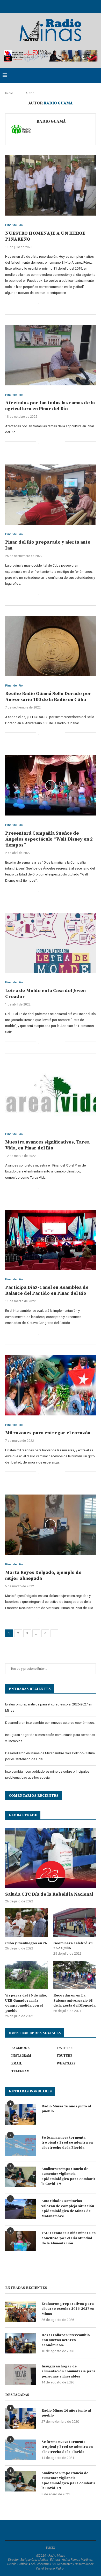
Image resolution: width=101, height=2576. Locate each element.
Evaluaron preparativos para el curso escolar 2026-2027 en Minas (68, 2309)
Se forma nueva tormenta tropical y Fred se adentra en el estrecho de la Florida (67, 2143)
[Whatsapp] (64, 6)
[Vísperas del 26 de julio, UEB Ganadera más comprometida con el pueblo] (27, 1975)
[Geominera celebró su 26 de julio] (75, 1923)
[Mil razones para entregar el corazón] (51, 1385)
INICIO (51, 2548)
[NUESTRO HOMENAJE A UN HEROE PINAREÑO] (51, 185)
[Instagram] (44, 6)
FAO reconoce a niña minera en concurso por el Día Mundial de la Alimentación (68, 2238)
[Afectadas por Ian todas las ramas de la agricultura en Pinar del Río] (51, 355)
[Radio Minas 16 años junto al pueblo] (21, 2114)
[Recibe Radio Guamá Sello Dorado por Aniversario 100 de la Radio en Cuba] (51, 646)
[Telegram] (71, 6)
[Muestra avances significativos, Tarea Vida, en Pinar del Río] (51, 1094)
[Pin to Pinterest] (56, 302)
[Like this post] (39, 302)
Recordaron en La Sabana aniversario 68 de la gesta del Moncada (74, 2000)
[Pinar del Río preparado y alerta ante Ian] (51, 495)
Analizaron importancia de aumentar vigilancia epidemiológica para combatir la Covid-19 (68, 2177)
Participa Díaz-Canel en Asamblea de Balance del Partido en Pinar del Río (47, 1290)
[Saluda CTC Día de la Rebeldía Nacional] (51, 1858)
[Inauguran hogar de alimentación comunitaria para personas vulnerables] (21, 2374)
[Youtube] (51, 6)
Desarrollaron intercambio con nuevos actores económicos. (50, 1723)
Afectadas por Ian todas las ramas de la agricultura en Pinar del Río (50, 406)
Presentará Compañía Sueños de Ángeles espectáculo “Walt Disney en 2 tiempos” (49, 839)
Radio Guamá (51, 121)
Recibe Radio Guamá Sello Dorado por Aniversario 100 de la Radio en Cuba (48, 697)
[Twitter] (37, 6)
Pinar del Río (14, 225)
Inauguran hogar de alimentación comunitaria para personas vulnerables (68, 2371)
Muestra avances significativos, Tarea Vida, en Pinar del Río (47, 1145)
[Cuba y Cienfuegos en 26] (27, 1923)
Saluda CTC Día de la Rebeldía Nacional (49, 1894)
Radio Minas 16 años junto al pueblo (66, 2109)
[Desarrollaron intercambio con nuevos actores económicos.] (21, 2343)
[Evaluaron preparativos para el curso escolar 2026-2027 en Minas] (21, 2312)
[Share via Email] (61, 302)
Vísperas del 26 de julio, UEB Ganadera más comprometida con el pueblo (26, 2003)
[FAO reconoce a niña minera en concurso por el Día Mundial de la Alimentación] (21, 2241)
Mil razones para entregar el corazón (48, 1433)
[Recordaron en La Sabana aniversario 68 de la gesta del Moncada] (75, 1975)
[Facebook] (30, 6)
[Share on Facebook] (45, 302)
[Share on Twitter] (50, 302)
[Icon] (51, 786)
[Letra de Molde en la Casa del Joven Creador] (51, 943)
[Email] (57, 6)
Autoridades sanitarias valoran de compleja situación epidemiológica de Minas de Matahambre (68, 2209)
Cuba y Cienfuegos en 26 (26, 1943)
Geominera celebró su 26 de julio (73, 1946)
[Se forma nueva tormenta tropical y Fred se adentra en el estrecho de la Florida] (21, 2146)
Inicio (9, 93)
